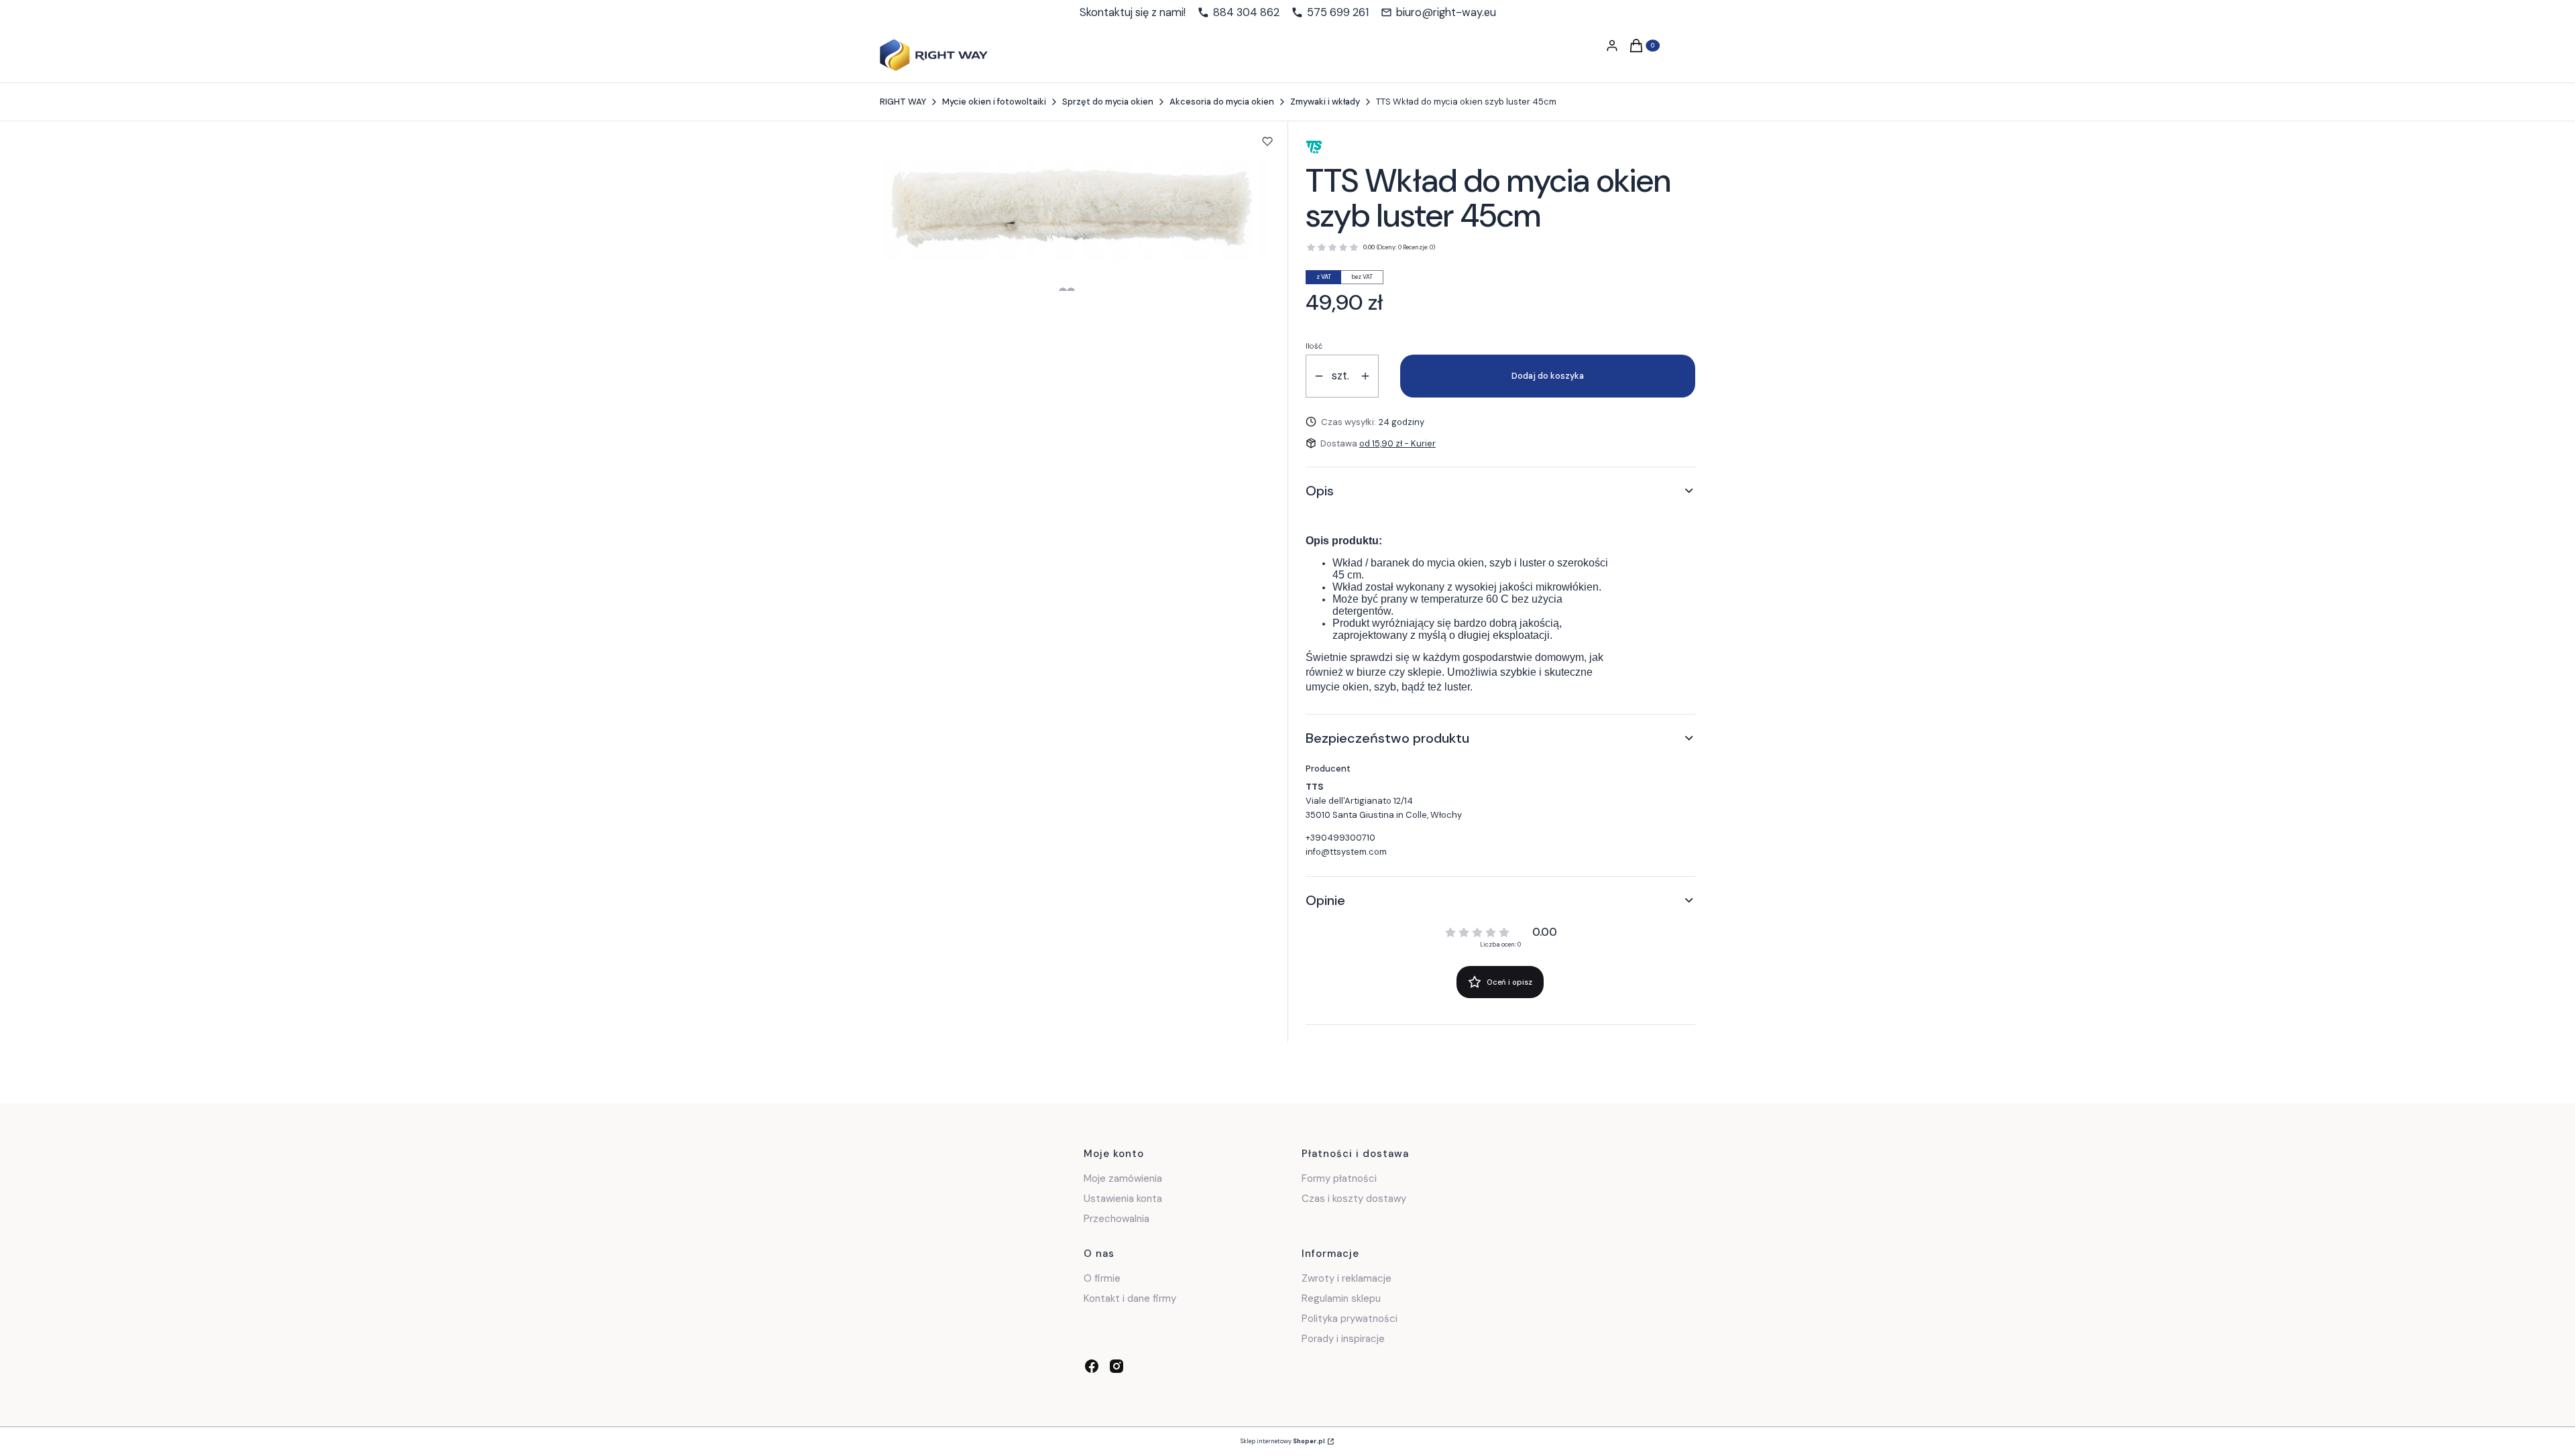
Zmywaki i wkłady (1325, 102)
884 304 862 (1246, 13)
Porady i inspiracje (1343, 1339)
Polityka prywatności (1350, 1319)
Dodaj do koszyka (1548, 376)
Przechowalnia (1117, 1219)
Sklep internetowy (1283, 1441)
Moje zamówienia (1123, 1178)
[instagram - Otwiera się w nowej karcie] (1117, 1366)
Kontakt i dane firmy (1130, 1298)
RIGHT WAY (903, 102)
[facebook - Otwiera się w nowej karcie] (1092, 1366)
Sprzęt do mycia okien (1108, 102)
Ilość (1314, 346)
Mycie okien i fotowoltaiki (994, 102)
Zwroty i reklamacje (1347, 1278)
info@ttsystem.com (1346, 852)
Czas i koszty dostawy (1354, 1199)
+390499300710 (1340, 838)
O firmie (1102, 1278)
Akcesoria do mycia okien (1222, 102)
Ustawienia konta (1123, 1199)
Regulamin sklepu (1341, 1298)
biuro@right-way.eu (1446, 13)
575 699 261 (1338, 13)
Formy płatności (1339, 1178)
